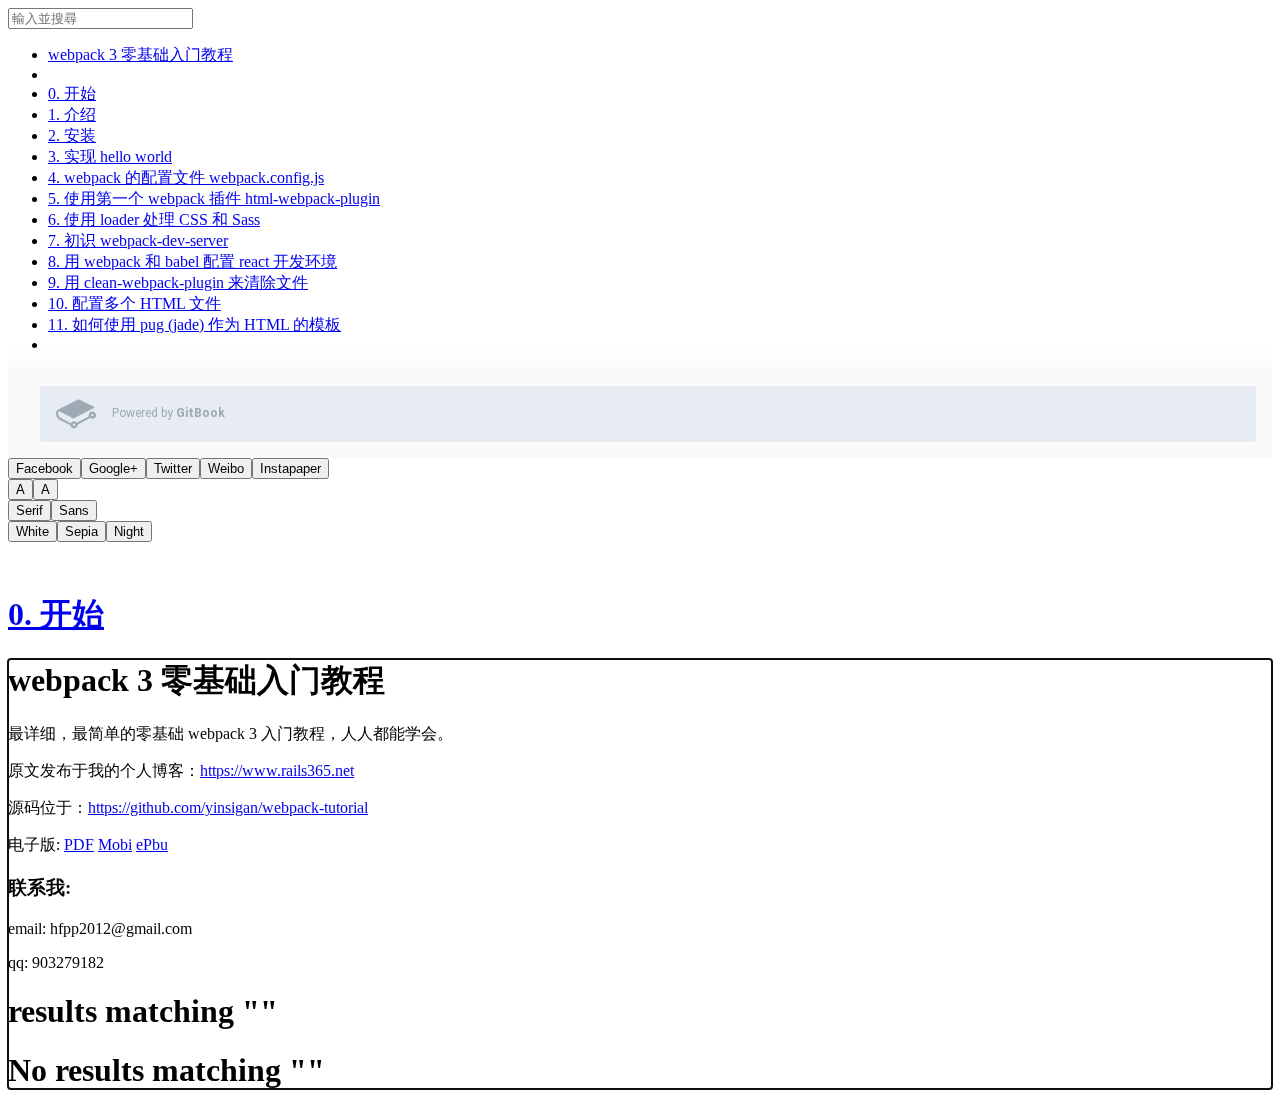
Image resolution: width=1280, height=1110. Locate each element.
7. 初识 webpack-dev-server (138, 240)
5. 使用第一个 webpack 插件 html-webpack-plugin (214, 198)
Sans (74, 510)
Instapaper (290, 468)
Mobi (115, 844)
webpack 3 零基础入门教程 (140, 54)
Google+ (113, 468)
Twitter (173, 468)
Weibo (226, 468)
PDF (79, 844)
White (32, 531)
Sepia (81, 531)
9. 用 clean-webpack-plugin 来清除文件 (178, 282)
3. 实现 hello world (110, 156)
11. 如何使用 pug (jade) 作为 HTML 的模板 (194, 324)
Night (129, 531)
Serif (29, 510)
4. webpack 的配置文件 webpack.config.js (186, 177)
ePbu (152, 844)
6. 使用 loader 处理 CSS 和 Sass (154, 219)
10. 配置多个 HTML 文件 (134, 303)
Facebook (44, 468)
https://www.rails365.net (277, 770)
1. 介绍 (72, 114)
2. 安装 (72, 135)
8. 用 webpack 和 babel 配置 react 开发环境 (192, 261)
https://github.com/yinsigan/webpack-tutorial (228, 807)
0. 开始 (72, 93)
